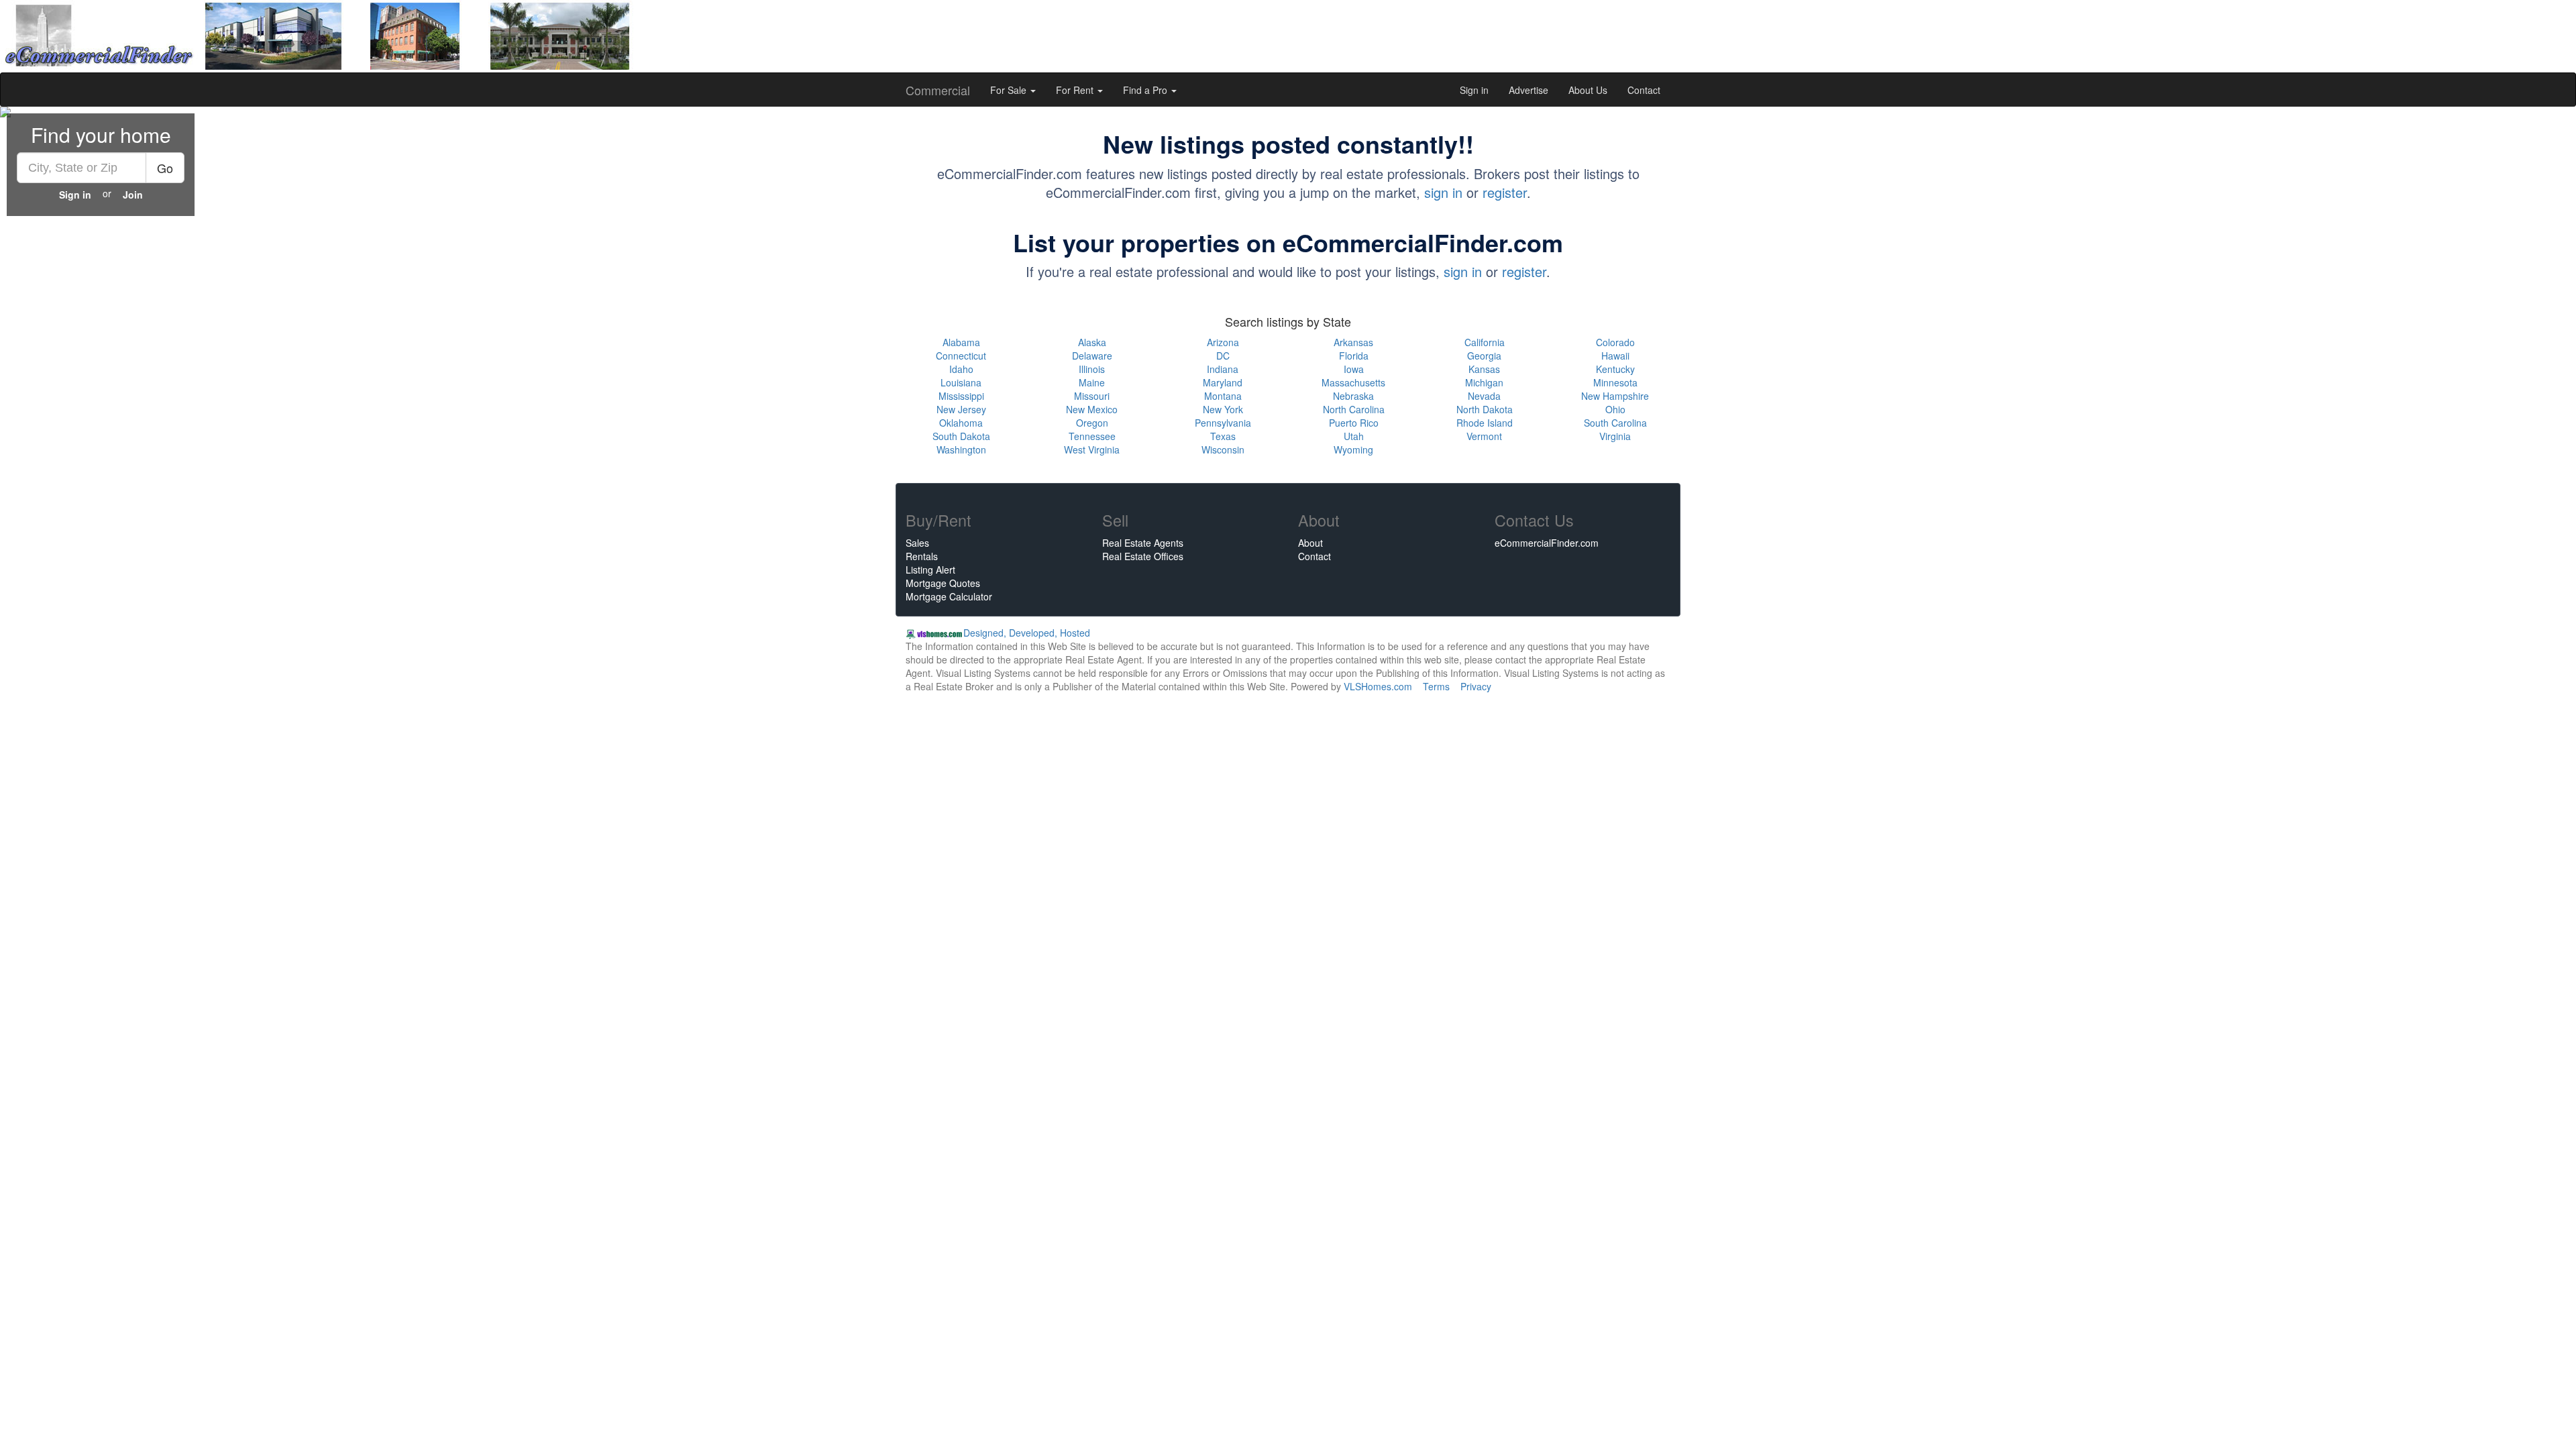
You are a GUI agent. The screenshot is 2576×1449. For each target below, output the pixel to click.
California (1485, 342)
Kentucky (1615, 369)
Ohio (1615, 409)
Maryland (1223, 382)
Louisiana (961, 382)
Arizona (1223, 342)
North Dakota (1485, 409)
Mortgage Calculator (949, 596)
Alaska (1092, 342)
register (1505, 192)
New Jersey (961, 409)
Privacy (1476, 686)
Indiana (1223, 369)
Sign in (1474, 90)
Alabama (961, 342)
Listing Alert (930, 570)
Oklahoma (961, 423)
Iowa (1354, 369)
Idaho (961, 369)
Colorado (1615, 342)
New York (1223, 409)
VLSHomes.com (1378, 686)
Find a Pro (1146, 90)
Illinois (1092, 369)
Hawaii (1615, 356)
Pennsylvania (1223, 423)
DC (1223, 356)
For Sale (1010, 90)
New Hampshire (1615, 396)
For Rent (1076, 90)
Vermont (1484, 436)
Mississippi (961, 396)
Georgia (1484, 356)
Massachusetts (1353, 382)
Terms (1436, 686)
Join (133, 195)
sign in (1443, 192)
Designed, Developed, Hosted (1027, 633)
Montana (1223, 396)
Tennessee (1092, 436)
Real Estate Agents (1143, 543)
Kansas (1484, 369)
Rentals (922, 556)
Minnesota (1615, 382)
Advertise (1528, 90)
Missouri (1092, 396)
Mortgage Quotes (943, 583)
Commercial (938, 90)
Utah (1354, 436)
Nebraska (1353, 396)
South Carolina (1615, 423)
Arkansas (1353, 342)
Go (165, 168)
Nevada (1484, 396)
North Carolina (1354, 409)
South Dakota (961, 436)
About (1310, 543)
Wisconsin (1223, 449)
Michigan (1484, 382)
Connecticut (961, 356)
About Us (1588, 90)
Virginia (1615, 436)
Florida (1354, 356)
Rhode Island (1485, 423)
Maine (1092, 382)
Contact (1644, 90)
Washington (961, 449)
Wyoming (1353, 449)
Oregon (1092, 423)
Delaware (1092, 356)
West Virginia (1092, 449)
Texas (1223, 436)
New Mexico (1092, 409)
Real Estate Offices (1143, 556)
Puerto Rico (1354, 423)
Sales (917, 543)
